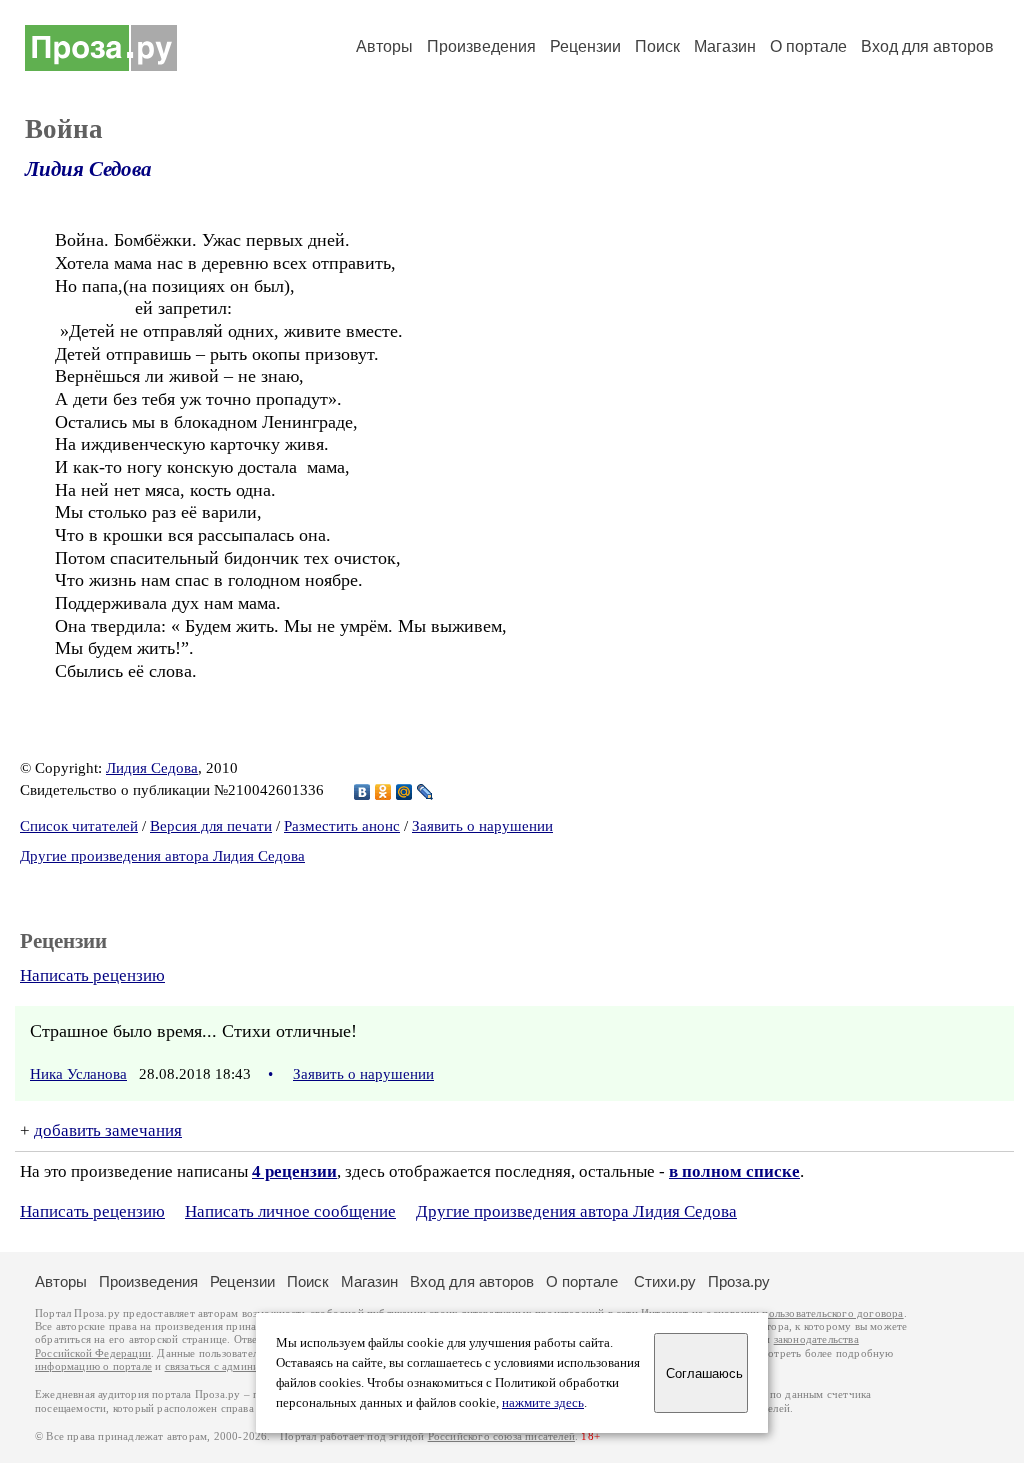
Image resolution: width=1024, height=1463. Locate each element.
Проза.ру (739, 1281)
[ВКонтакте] (362, 792)
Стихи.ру (665, 1281)
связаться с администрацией (235, 1366)
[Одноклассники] (383, 792)
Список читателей (79, 826)
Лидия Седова (88, 169)
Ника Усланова (78, 1074)
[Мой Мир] (404, 792)
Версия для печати (211, 826)
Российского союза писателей (501, 1436)
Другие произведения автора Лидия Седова (162, 856)
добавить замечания (108, 1130)
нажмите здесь (543, 1403)
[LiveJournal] (425, 792)
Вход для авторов (927, 46)
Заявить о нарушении (482, 826)
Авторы (384, 46)
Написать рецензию (92, 975)
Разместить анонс (342, 826)
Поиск (657, 46)
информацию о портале (93, 1366)
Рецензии (585, 46)
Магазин (725, 46)
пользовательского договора (832, 1313)
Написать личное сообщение (290, 1211)
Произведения (481, 46)
